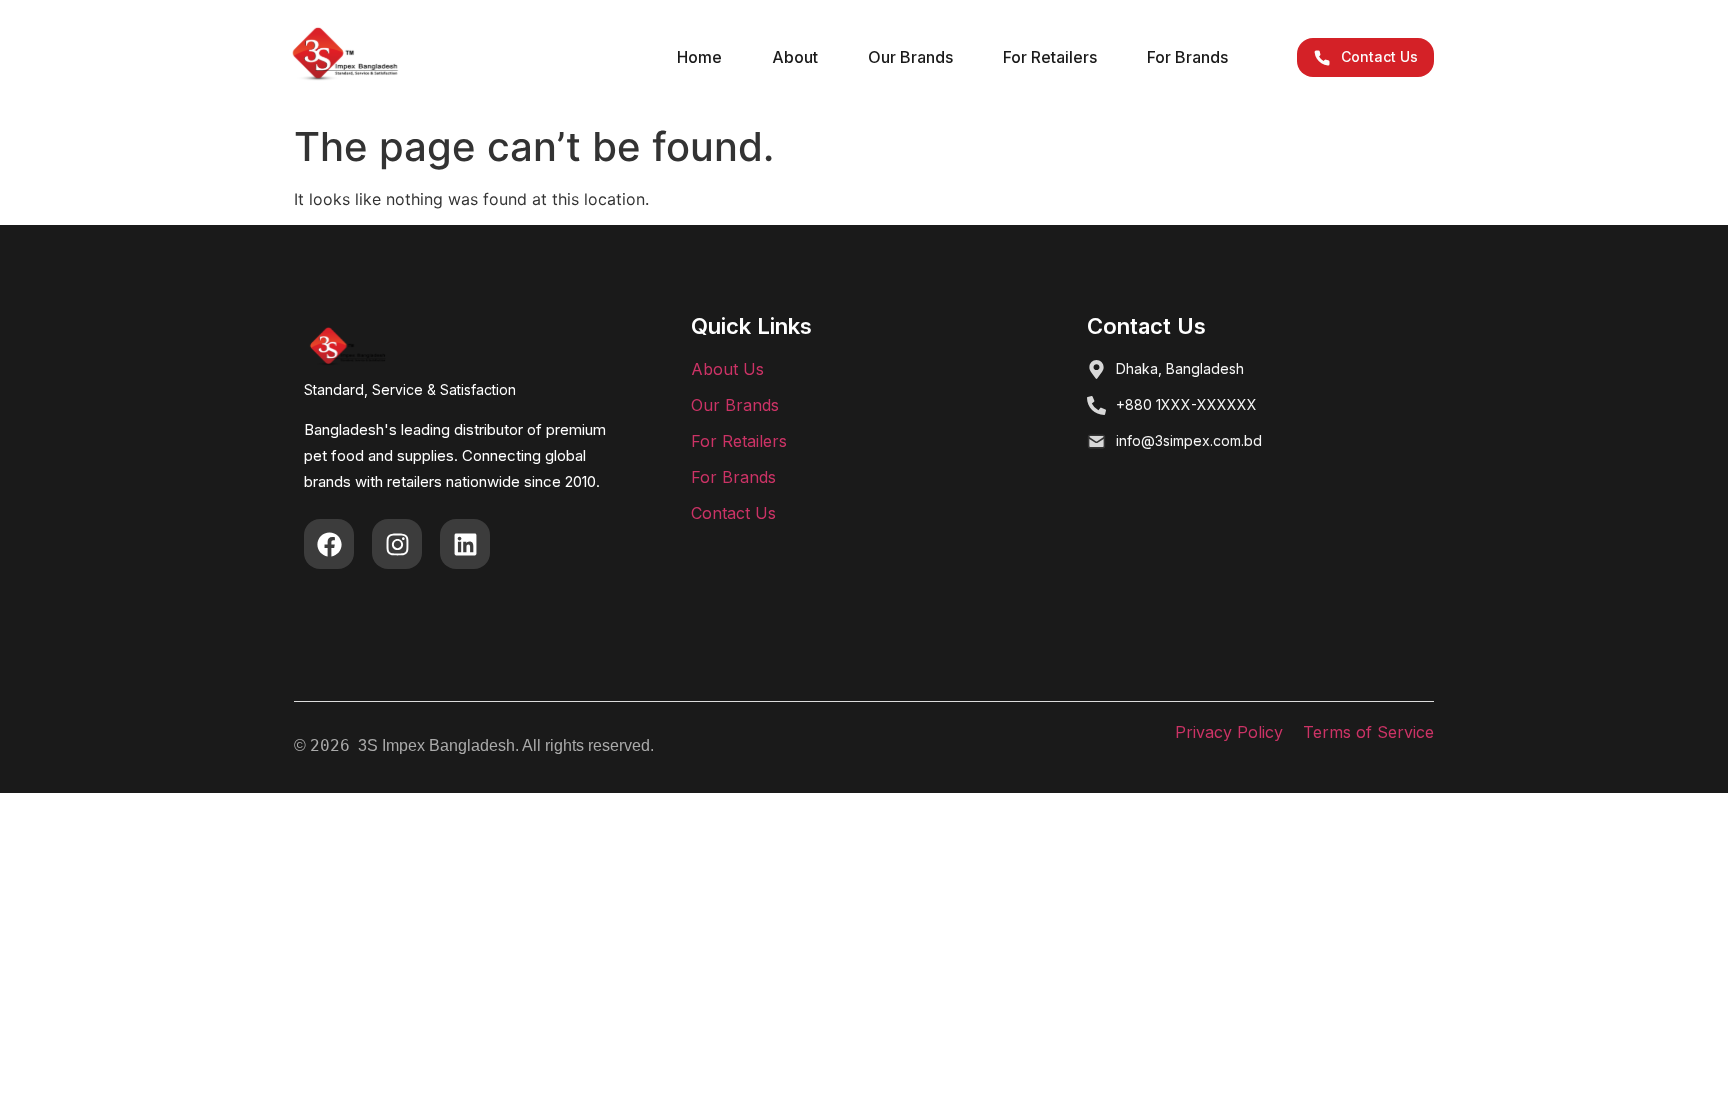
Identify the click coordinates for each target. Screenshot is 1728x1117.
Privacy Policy (1229, 732)
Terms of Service (1368, 732)
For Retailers (1050, 57)
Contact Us (733, 513)
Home (699, 57)
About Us (727, 369)
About (795, 57)
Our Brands (910, 57)
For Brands (1187, 57)
